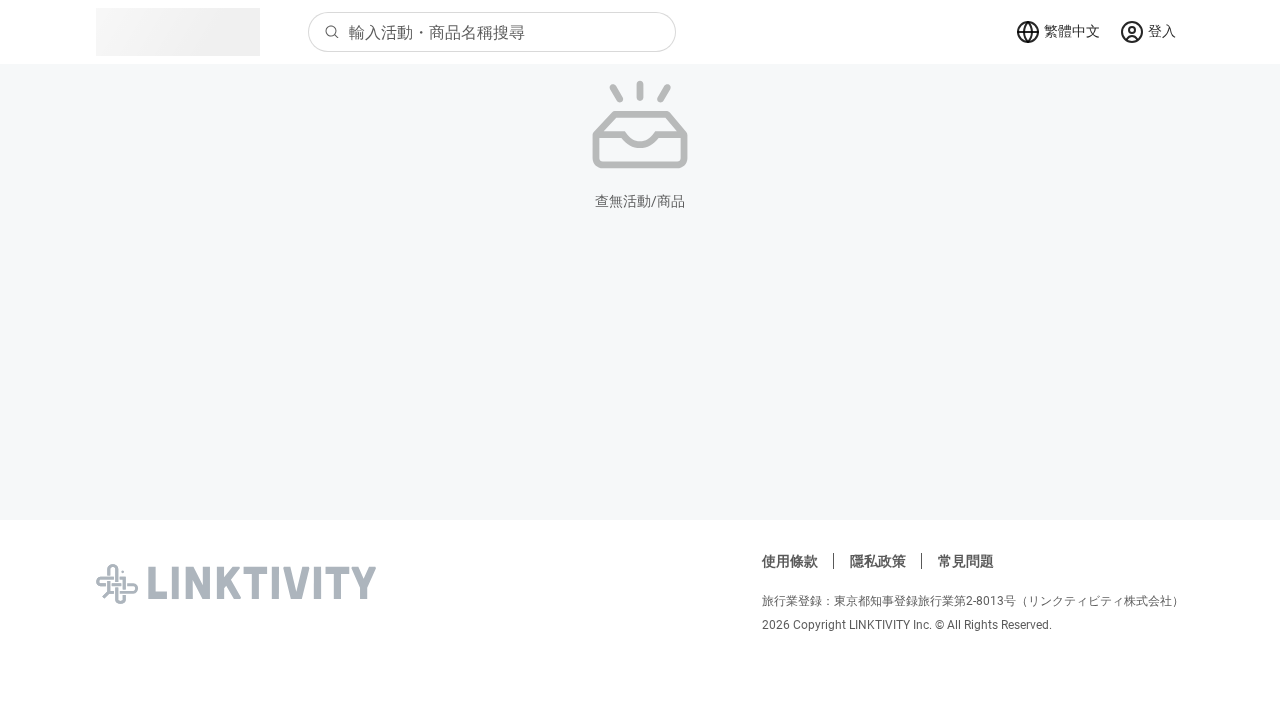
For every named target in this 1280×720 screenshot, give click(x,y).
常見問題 (966, 561)
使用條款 (790, 561)
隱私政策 (878, 561)
